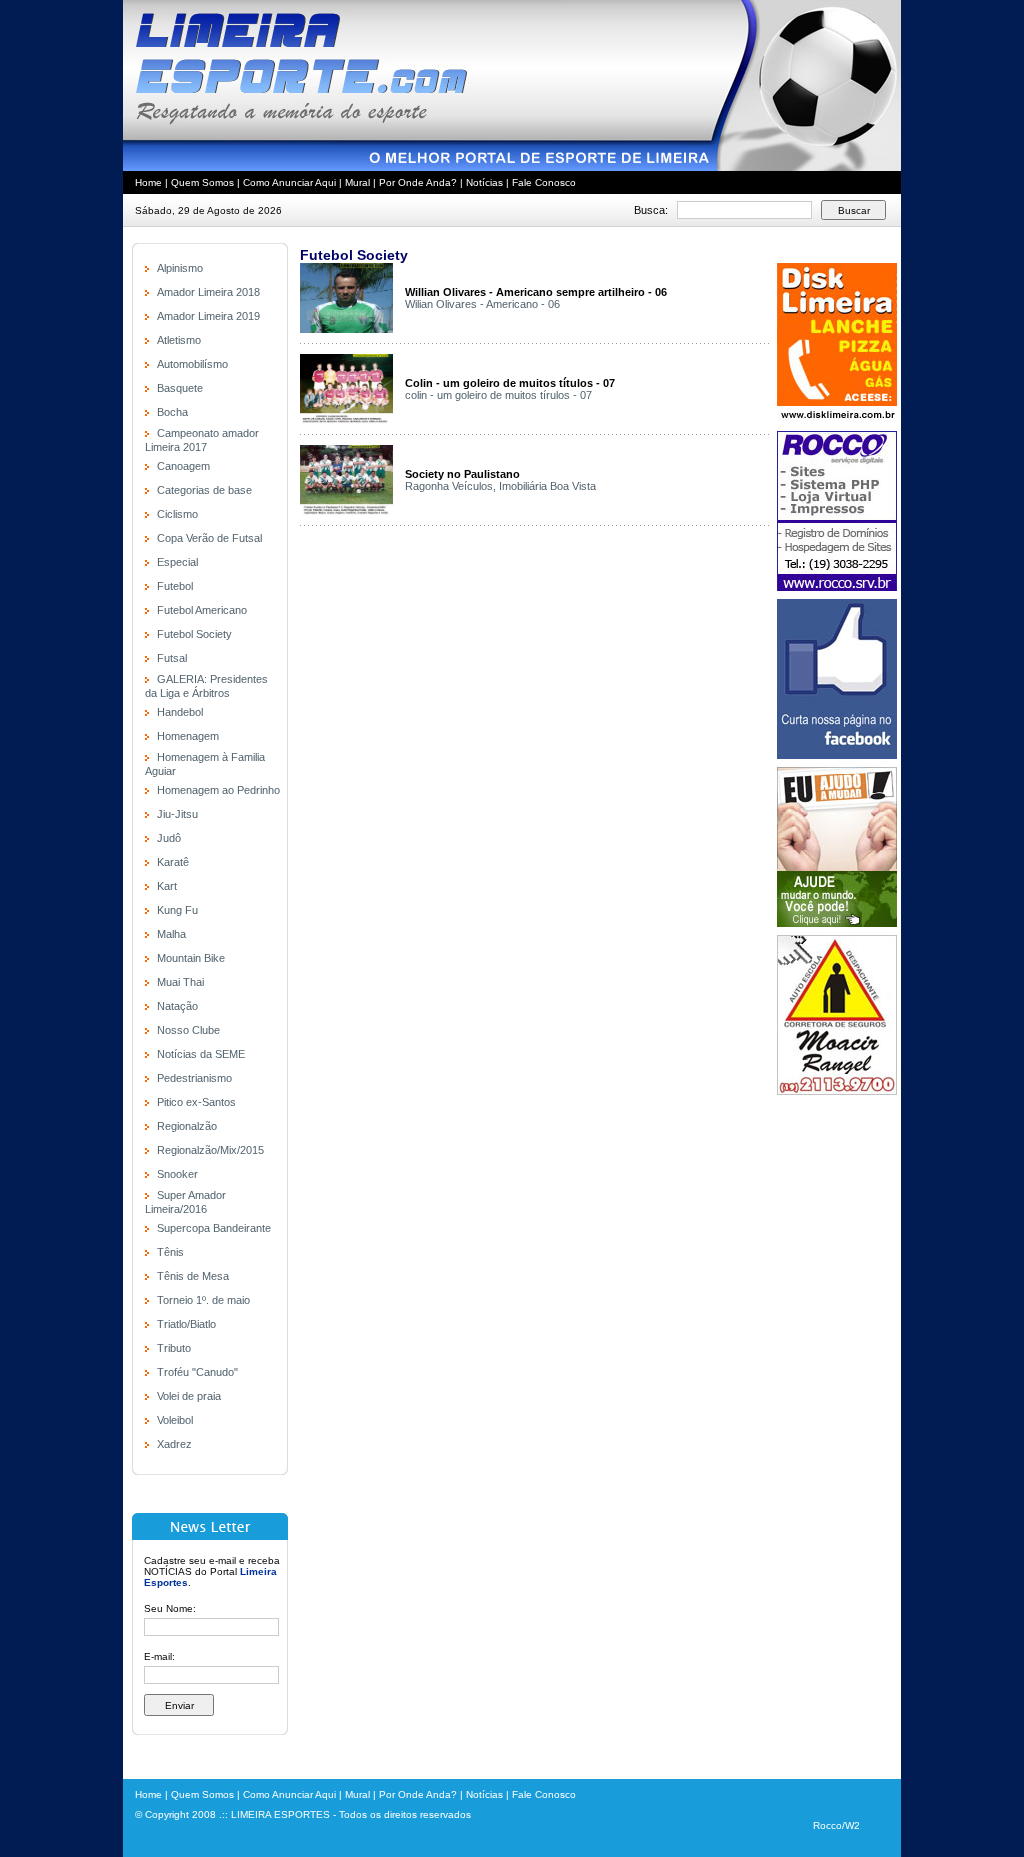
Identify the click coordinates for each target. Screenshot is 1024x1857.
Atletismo (179, 340)
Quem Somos (202, 182)
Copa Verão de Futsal (209, 538)
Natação (177, 1006)
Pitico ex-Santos (196, 1102)
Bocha (172, 412)
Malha (171, 934)
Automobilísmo (192, 364)
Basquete (180, 388)
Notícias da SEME (201, 1054)
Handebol (180, 712)
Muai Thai (180, 982)
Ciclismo (177, 514)
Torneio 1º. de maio (203, 1300)
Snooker (177, 1174)
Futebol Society (194, 634)
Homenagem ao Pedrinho (218, 790)
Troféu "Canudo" (197, 1372)
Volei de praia (189, 1396)
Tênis (170, 1252)
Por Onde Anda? (418, 182)
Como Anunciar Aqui (289, 182)
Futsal (172, 658)
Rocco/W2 (836, 1825)
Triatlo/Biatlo (186, 1324)
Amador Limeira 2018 (208, 292)
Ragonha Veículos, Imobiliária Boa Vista (500, 486)
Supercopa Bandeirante (214, 1228)
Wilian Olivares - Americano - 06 (482, 304)
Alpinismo (180, 268)
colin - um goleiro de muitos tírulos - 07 (498, 395)
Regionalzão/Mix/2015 (210, 1150)
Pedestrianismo (194, 1078)
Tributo (174, 1348)
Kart (167, 886)
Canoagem (183, 466)
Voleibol (175, 1420)
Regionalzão (187, 1126)
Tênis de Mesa (193, 1276)
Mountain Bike (191, 958)
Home (148, 182)
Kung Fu (177, 910)
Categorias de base (204, 490)
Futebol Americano (202, 610)
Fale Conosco (544, 182)
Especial (177, 562)
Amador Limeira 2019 (208, 316)
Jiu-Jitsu (177, 814)
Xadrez (174, 1444)
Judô (169, 838)
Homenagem (188, 736)
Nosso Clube (188, 1030)
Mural (357, 182)
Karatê (173, 862)
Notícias (484, 182)
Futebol (175, 586)
